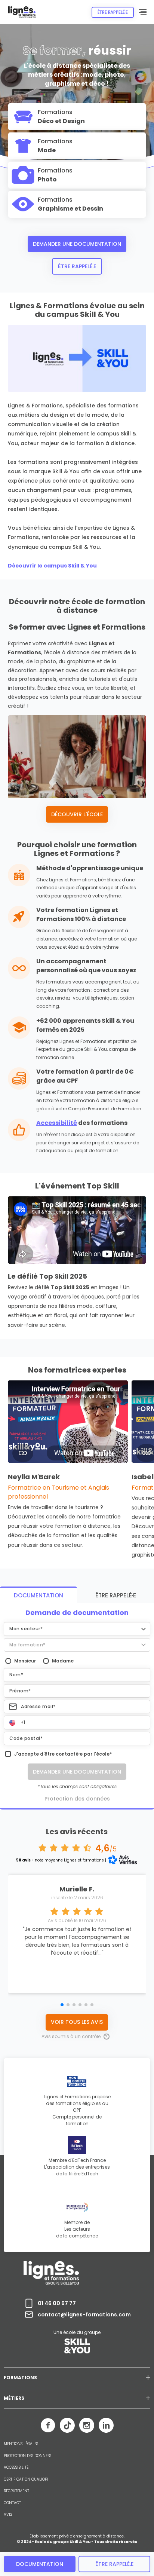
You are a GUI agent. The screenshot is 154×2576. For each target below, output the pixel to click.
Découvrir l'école (77, 814)
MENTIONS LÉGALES (21, 2444)
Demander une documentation (77, 244)
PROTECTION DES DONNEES (27, 2456)
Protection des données (77, 1799)
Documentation (40, 2564)
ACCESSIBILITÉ (16, 2468)
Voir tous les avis (77, 2022)
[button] (77, 1629)
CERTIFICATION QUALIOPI (26, 2479)
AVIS (8, 2515)
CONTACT (12, 2503)
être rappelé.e (114, 2564)
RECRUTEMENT (16, 2491)
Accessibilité (57, 1123)
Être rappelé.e (77, 266)
